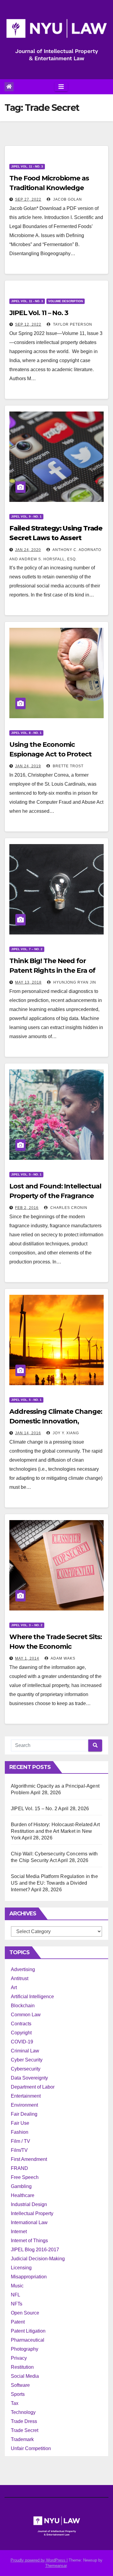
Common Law (26, 2015)
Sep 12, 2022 (28, 324)
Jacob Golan (67, 199)
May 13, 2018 (28, 982)
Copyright (21, 2033)
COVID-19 (22, 2042)
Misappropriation (29, 2277)
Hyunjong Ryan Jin (74, 982)
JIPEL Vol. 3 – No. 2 (27, 1625)
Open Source (25, 2313)
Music (17, 2286)
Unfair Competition (31, 2448)
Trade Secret (25, 2430)
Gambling (21, 2186)
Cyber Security (27, 2060)
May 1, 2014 (27, 1658)
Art (14, 1988)
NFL (16, 2295)
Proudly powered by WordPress (39, 2560)
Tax (15, 2403)
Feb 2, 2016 (27, 1208)
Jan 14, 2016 (28, 1433)
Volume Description (66, 301)
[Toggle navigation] (61, 87)
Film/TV (19, 2150)
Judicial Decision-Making (38, 2259)
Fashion (20, 2132)
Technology (23, 2412)
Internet (19, 2232)
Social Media (25, 2376)
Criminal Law (25, 2051)
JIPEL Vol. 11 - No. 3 (27, 166)
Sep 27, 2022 (28, 199)
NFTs (17, 2304)
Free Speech (25, 2177)
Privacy (19, 2358)
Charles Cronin (68, 1208)
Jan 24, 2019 (28, 766)
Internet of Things (29, 2241)
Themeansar (56, 2566)
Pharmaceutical (28, 2340)
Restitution (22, 2367)
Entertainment (26, 2096)
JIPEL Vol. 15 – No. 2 (34, 1809)
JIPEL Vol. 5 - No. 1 (26, 1174)
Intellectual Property (32, 2213)
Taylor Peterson (72, 324)
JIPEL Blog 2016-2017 (35, 2250)
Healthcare (23, 2195)
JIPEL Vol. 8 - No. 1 (26, 733)
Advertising (23, 1969)
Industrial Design (29, 2204)
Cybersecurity (26, 2069)
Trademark (22, 2439)
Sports (18, 2394)
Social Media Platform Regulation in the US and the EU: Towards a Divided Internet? (54, 1883)
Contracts (21, 2024)
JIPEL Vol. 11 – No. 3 (39, 313)
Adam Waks (63, 1658)
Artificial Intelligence (32, 1997)
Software (20, 2385)
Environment (24, 2105)
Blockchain (23, 2006)
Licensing (21, 2268)
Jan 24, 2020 (28, 550)
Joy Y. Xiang (65, 1433)
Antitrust (20, 1978)
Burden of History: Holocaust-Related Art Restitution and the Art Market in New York (55, 1831)
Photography (25, 2349)
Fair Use (20, 2123)
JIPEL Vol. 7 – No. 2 (27, 949)
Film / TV (20, 2141)
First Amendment (29, 2159)
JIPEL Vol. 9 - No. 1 (26, 516)
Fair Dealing (24, 2114)
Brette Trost (67, 766)
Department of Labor (33, 2087)
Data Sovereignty (29, 2078)
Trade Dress (24, 2421)
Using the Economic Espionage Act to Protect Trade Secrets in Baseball (50, 754)
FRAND (19, 2168)
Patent (18, 2322)
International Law (29, 2222)
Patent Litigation (28, 2331)
